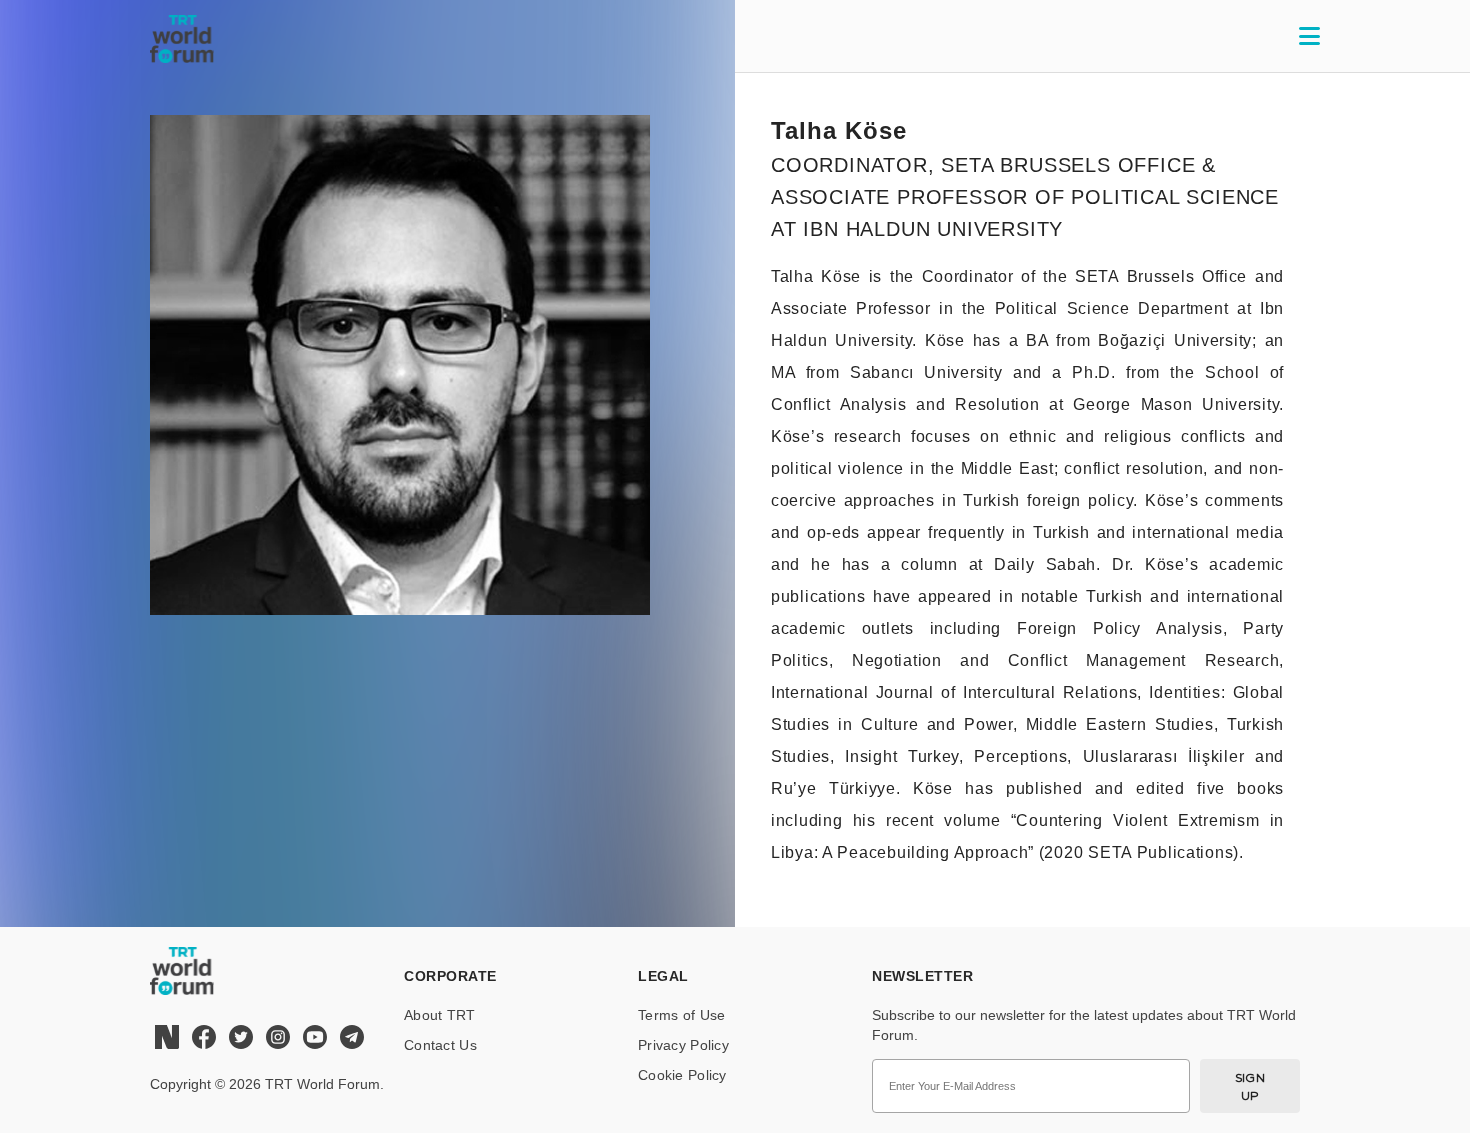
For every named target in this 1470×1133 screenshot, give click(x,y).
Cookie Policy (682, 1075)
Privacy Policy (683, 1045)
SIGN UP (1250, 1086)
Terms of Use (681, 1015)
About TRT (440, 1015)
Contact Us (440, 1045)
